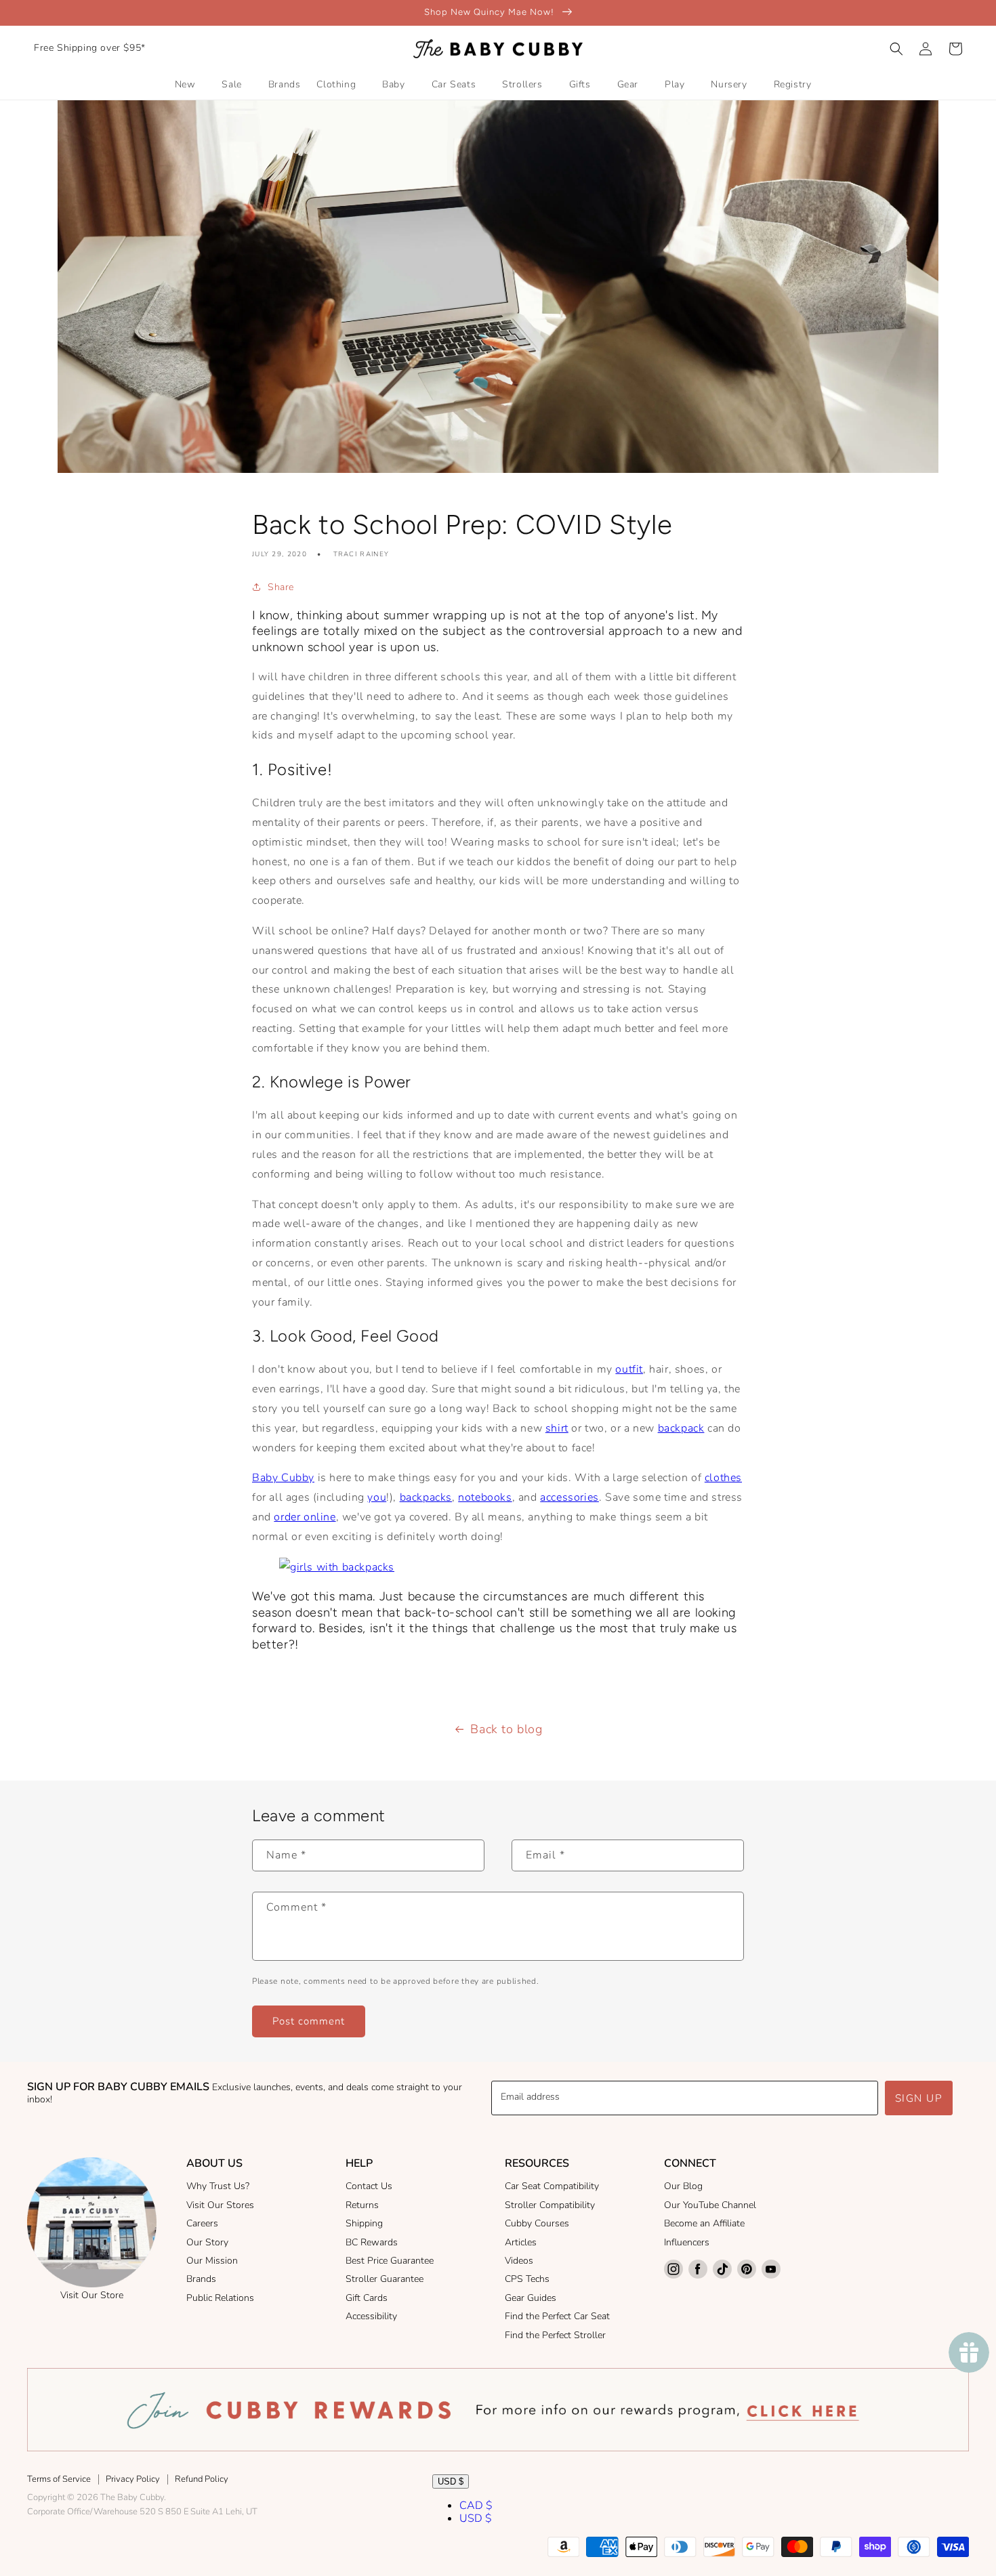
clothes (723, 1478)
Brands (201, 2279)
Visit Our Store (92, 2295)
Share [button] (281, 587)
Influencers (687, 2242)
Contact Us (369, 2186)
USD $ (451, 2481)
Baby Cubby (283, 1478)
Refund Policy (202, 2479)
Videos (519, 2261)
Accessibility (371, 2316)
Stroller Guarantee (385, 2279)
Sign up (919, 2098)
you (377, 1497)
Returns (362, 2205)
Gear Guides (531, 2298)
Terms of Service (59, 2479)
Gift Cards (367, 2298)
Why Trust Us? (218, 2186)
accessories (569, 1497)
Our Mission (212, 2261)
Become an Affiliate (704, 2223)
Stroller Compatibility (550, 2205)
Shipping (364, 2223)
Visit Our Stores (220, 2205)
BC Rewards (372, 2242)
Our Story (207, 2242)
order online (305, 1517)
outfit (629, 1369)
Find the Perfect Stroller (555, 2335)
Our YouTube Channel (710, 2205)
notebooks (485, 1497)
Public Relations (220, 2298)
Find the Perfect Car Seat (557, 2316)
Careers (202, 2223)
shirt (557, 1428)
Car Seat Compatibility (552, 2186)
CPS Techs (527, 2279)
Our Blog (683, 2186)
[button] (896, 49)
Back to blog (506, 1729)
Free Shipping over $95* (90, 48)
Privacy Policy (133, 2479)
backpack (681, 1428)
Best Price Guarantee (390, 2261)
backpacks (426, 1497)
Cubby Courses (537, 2223)
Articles (521, 2242)
